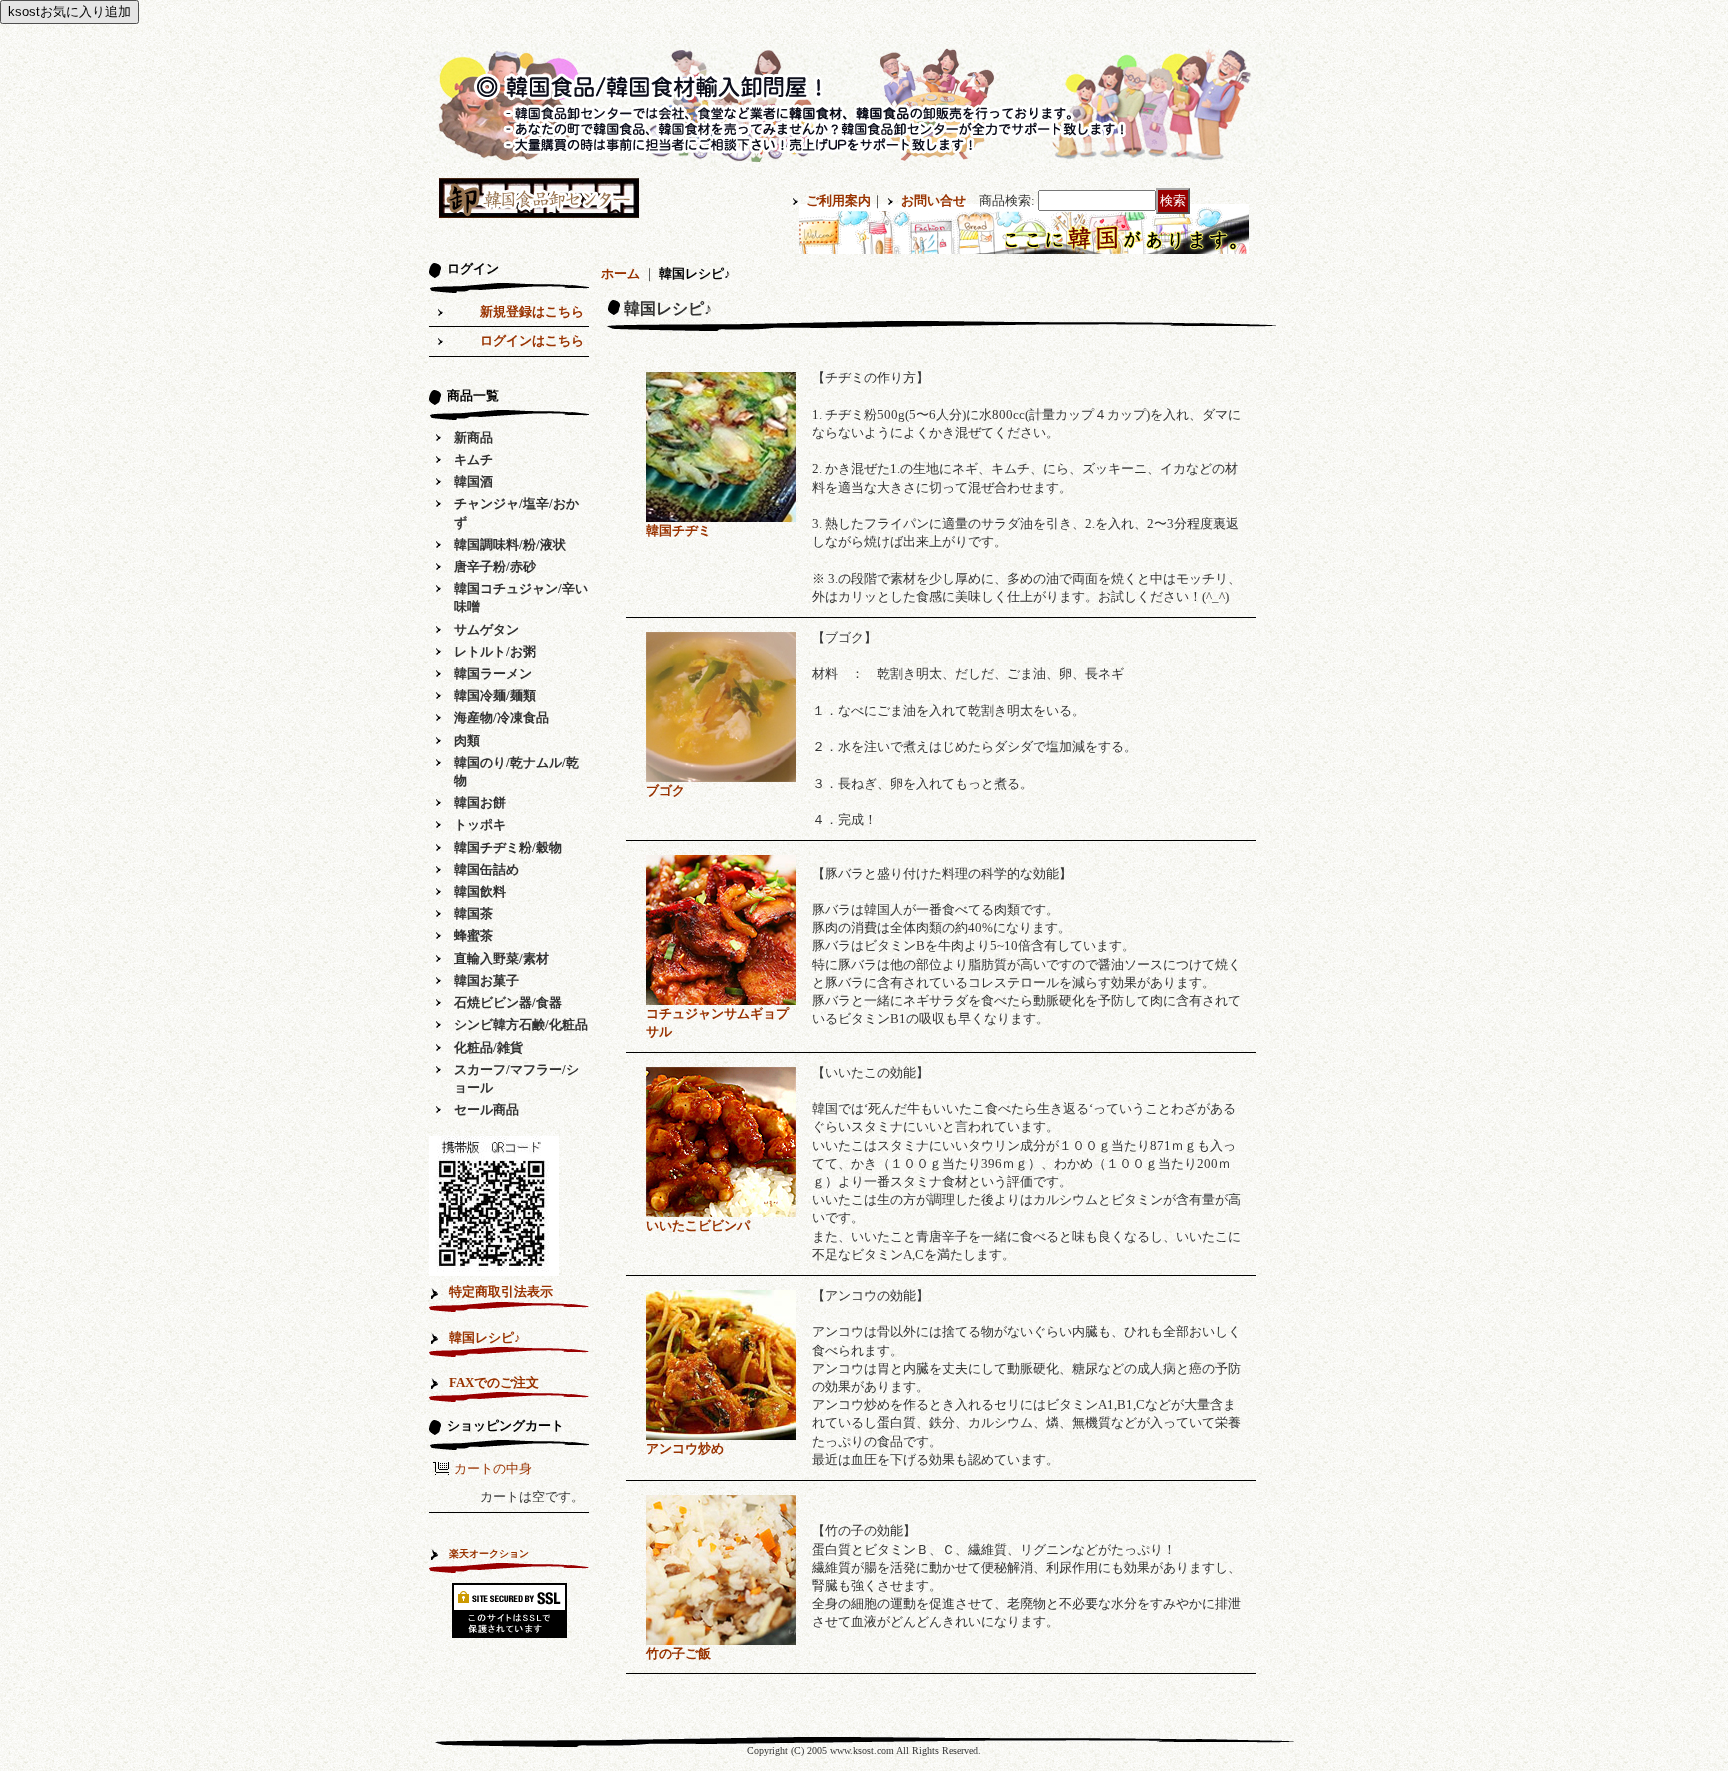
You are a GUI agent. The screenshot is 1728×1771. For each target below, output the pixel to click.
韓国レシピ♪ (485, 1337)
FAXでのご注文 (494, 1382)
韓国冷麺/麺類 (495, 695)
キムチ (473, 459)
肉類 (467, 740)
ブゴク (665, 790)
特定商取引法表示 (501, 1291)
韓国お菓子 (486, 980)
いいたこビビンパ (698, 1225)
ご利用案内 (838, 200)
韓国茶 (473, 913)
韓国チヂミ (678, 530)
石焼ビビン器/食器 (508, 1002)
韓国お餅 (480, 802)
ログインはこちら (532, 340)
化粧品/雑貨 (488, 1047)
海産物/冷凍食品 (501, 717)
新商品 (473, 437)
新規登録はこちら (532, 311)
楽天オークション (489, 1553)
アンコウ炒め (685, 1448)
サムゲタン (486, 629)
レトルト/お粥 (495, 651)
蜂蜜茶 (473, 935)
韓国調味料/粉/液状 (510, 544)
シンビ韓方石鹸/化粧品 (521, 1024)
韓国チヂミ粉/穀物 (508, 847)
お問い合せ (933, 200)
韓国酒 (473, 481)
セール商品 (486, 1109)
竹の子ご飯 (678, 1653)
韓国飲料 (480, 891)
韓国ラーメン (493, 673)
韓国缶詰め (486, 869)
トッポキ (480, 824)
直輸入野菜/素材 (501, 958)
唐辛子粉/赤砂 (495, 566)
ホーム (620, 273)
